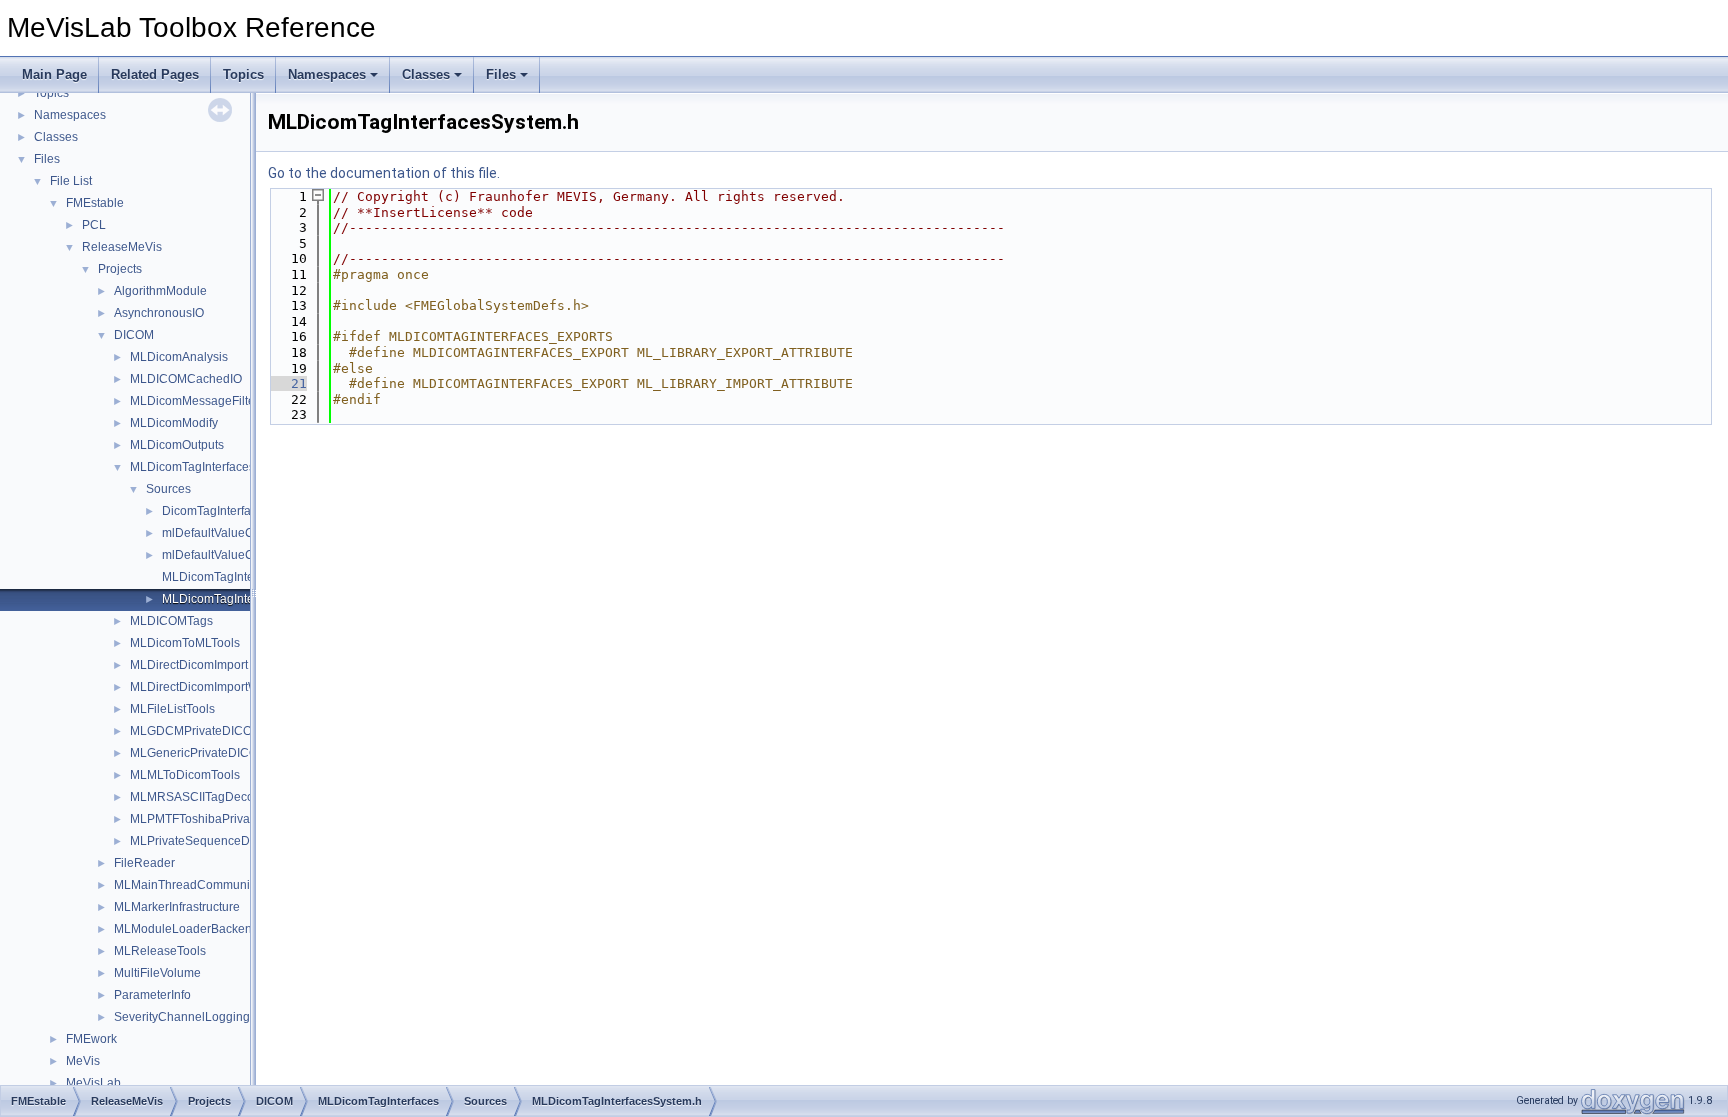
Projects (120, 269)
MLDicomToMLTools (185, 643)
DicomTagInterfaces (216, 511)
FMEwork (91, 1039)
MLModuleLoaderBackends (189, 929)
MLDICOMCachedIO (186, 379)
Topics (243, 74)
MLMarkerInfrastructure (177, 907)
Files (501, 74)
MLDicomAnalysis (179, 357)
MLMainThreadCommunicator (195, 885)
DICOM (134, 335)
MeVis (83, 1061)
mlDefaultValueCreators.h (232, 555)
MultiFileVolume (157, 973)
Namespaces (327, 74)
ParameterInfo (152, 995)
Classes (426, 74)
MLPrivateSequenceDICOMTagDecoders (242, 841)
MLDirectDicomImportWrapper (212, 687)
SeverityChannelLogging (182, 1017)
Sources (168, 489)
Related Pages (155, 74)
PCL (94, 225)
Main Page (54, 74)
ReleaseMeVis (122, 247)
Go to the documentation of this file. (384, 173)
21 (287, 383)
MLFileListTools (172, 709)
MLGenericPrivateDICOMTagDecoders (235, 753)
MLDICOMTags (171, 621)
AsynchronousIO (159, 313)
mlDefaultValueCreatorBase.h (243, 533)
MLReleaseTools (160, 951)
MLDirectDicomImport (189, 665)
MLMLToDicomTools (185, 775)
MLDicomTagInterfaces (192, 467)
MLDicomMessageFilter (194, 401)
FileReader (144, 863)
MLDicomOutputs (177, 445)
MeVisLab (93, 1083)
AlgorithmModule (160, 291)
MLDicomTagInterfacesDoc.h (240, 577)
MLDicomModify (174, 423)
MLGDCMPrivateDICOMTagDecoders (232, 731)
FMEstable (95, 203)
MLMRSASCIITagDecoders (204, 797)
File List (71, 181)
